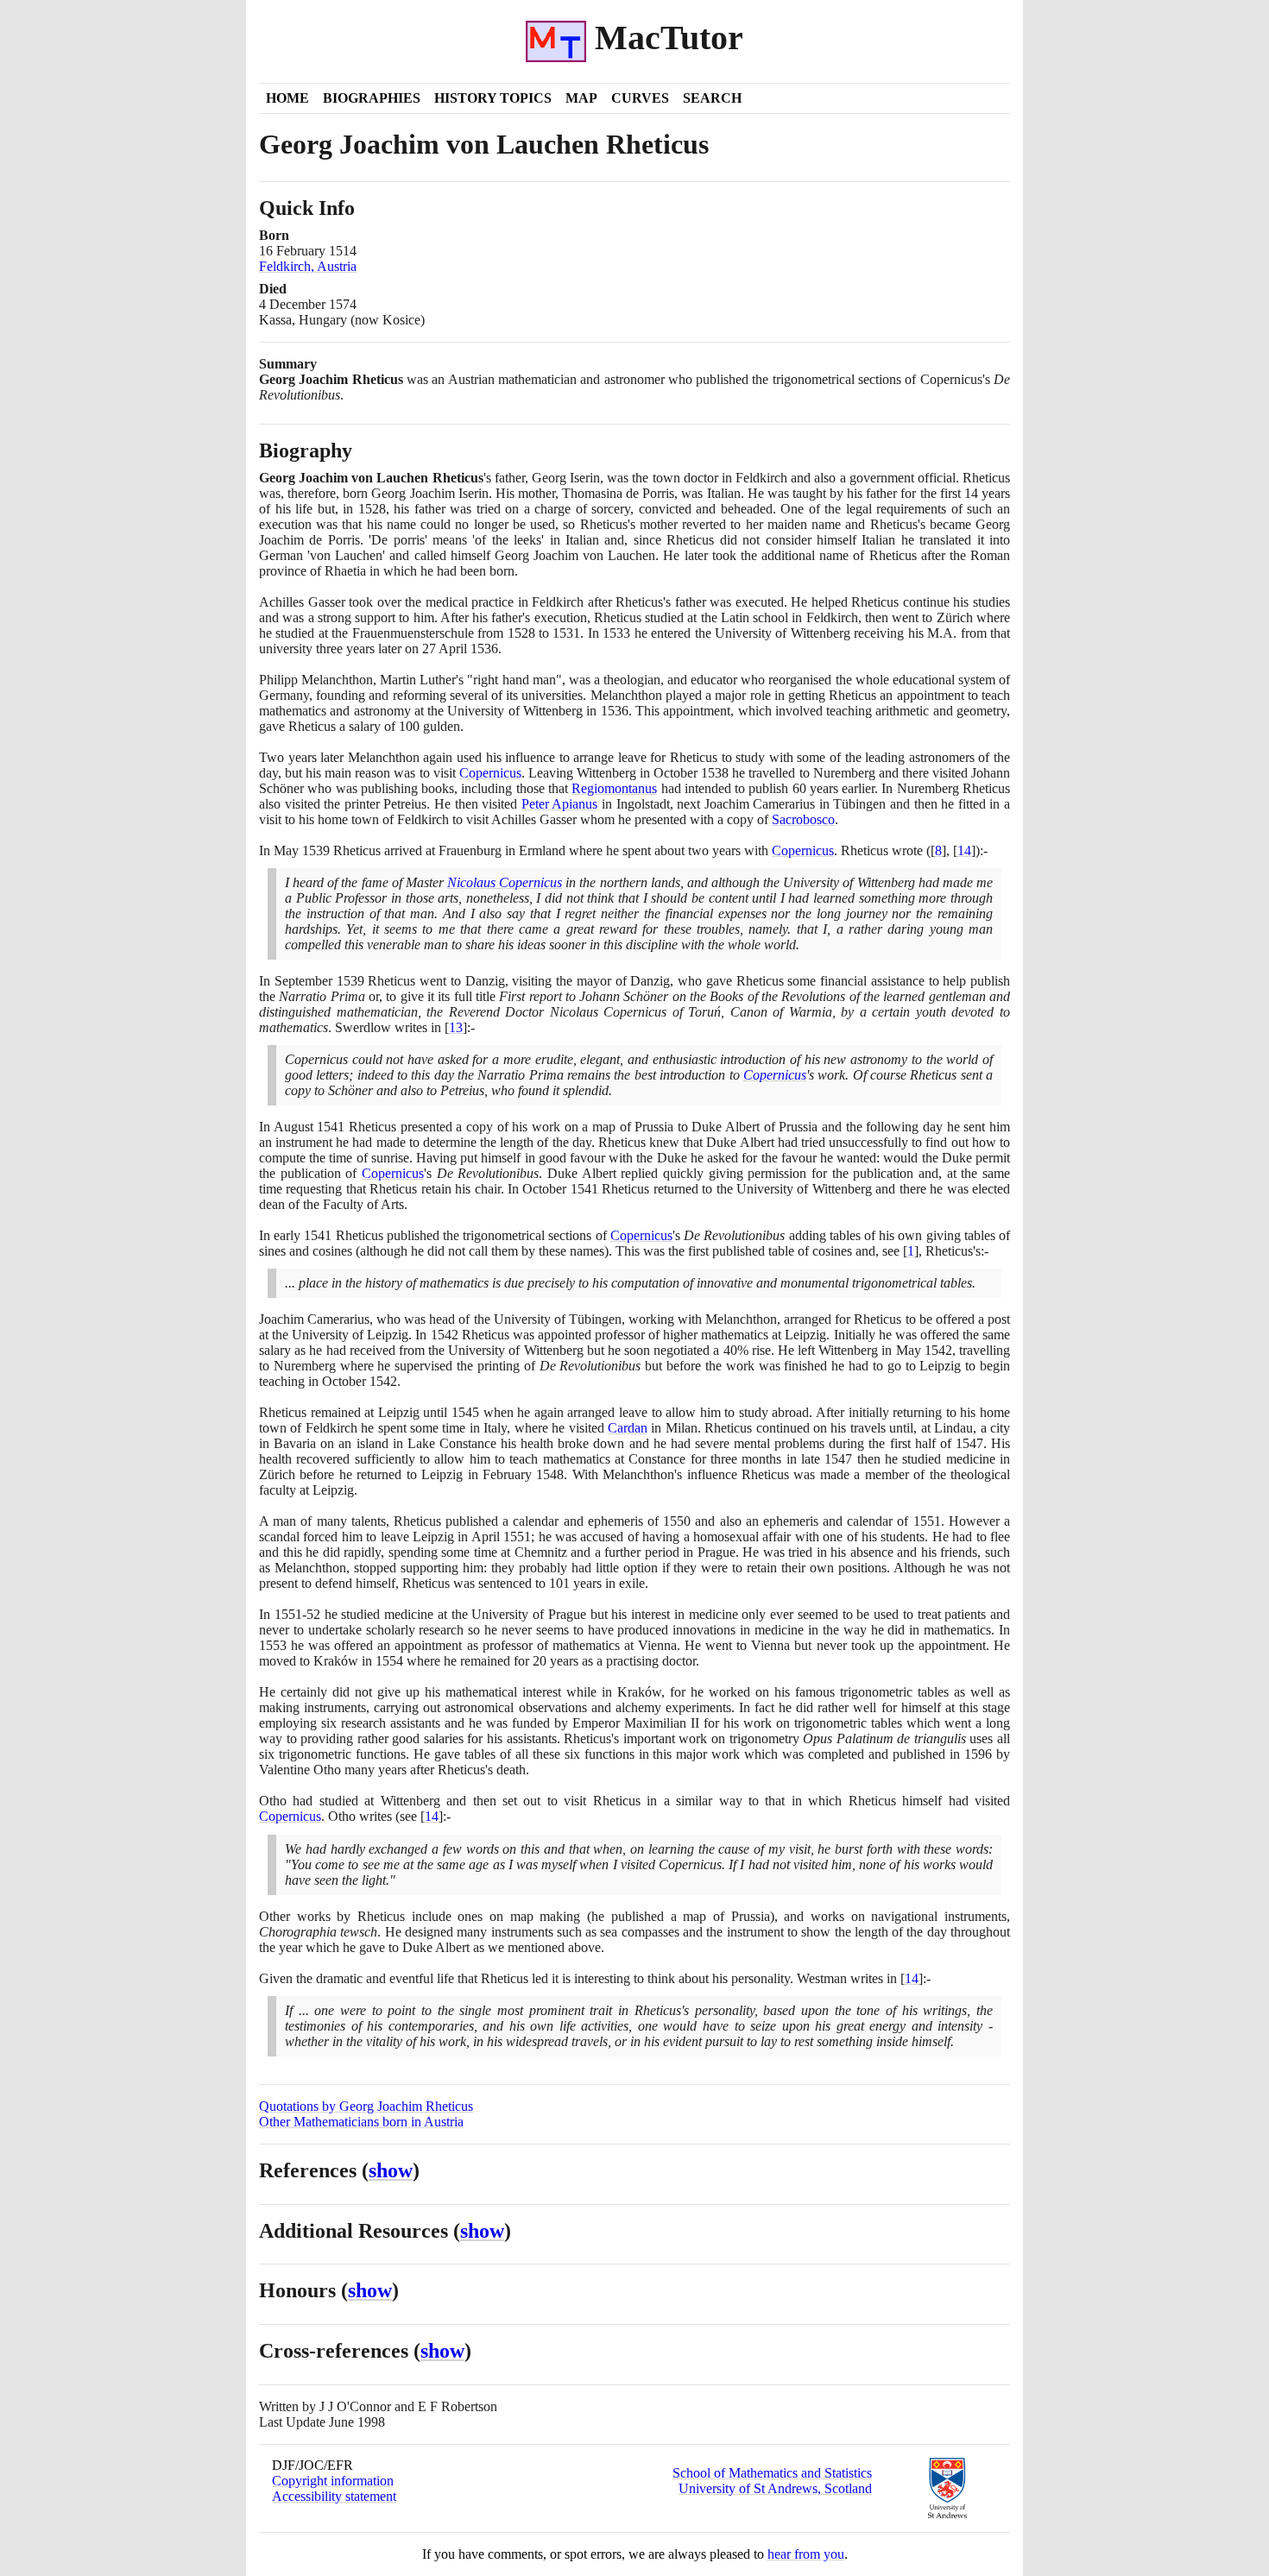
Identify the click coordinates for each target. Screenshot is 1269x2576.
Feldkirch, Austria (308, 266)
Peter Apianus (560, 804)
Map (581, 98)
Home (287, 98)
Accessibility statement (334, 2496)
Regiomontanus (614, 788)
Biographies (372, 98)
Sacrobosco (803, 819)
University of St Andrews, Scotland (775, 2488)
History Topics (493, 98)
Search (712, 98)
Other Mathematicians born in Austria (361, 2122)
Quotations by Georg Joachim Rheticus (366, 2106)
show (391, 2170)
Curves (640, 98)
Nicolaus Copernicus (505, 882)
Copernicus (490, 773)
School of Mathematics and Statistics (772, 2473)
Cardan (628, 1428)
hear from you (806, 2554)
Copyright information (333, 2481)
